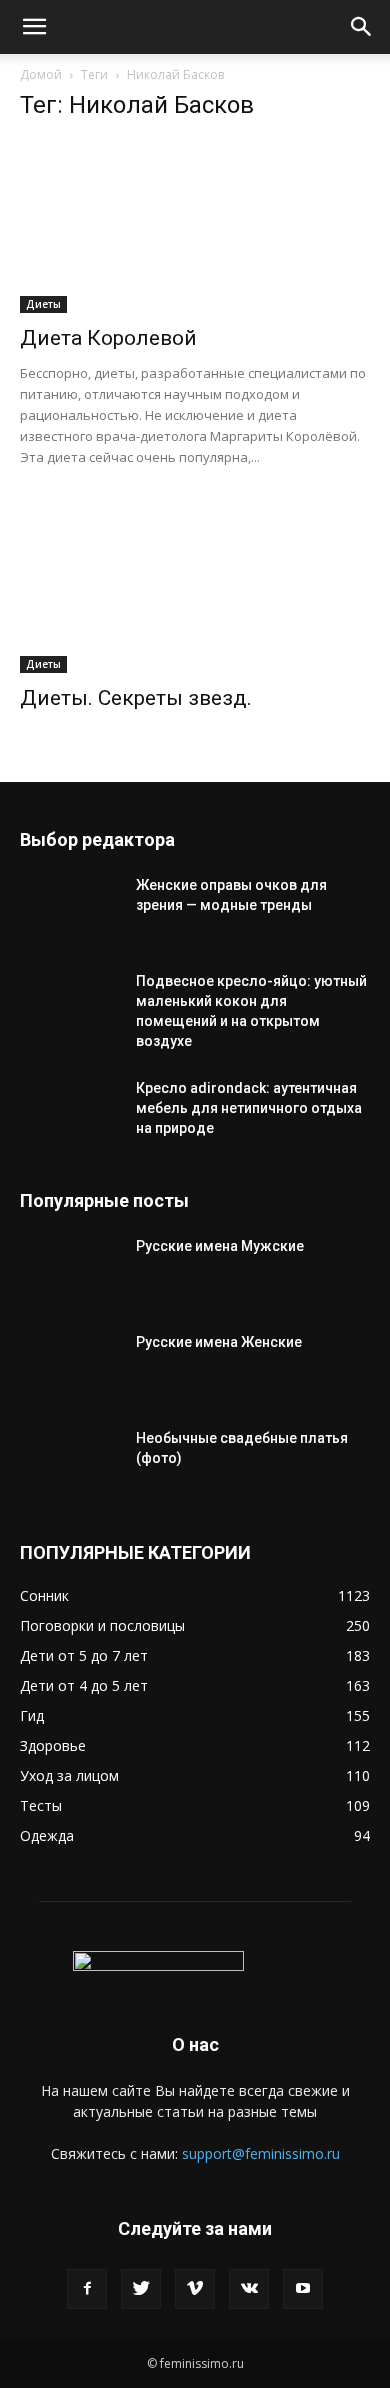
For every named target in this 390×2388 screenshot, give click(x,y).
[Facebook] (87, 2289)
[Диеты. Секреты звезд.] (195, 586)
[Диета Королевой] (195, 226)
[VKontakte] (249, 2289)
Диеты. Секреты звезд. (136, 698)
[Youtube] (303, 2289)
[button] (34, 27)
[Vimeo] (195, 2289)
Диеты (43, 304)
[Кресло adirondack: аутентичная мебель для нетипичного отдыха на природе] (70, 1113)
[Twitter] (141, 2289)
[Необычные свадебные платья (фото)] (70, 1463)
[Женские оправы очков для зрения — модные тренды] (70, 910)
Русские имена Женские (219, 1342)
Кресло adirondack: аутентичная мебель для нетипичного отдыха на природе (249, 1108)
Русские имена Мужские (220, 1246)
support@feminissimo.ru (261, 2153)
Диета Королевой (108, 338)
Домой (41, 74)
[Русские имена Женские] (70, 1367)
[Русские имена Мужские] (70, 1271)
